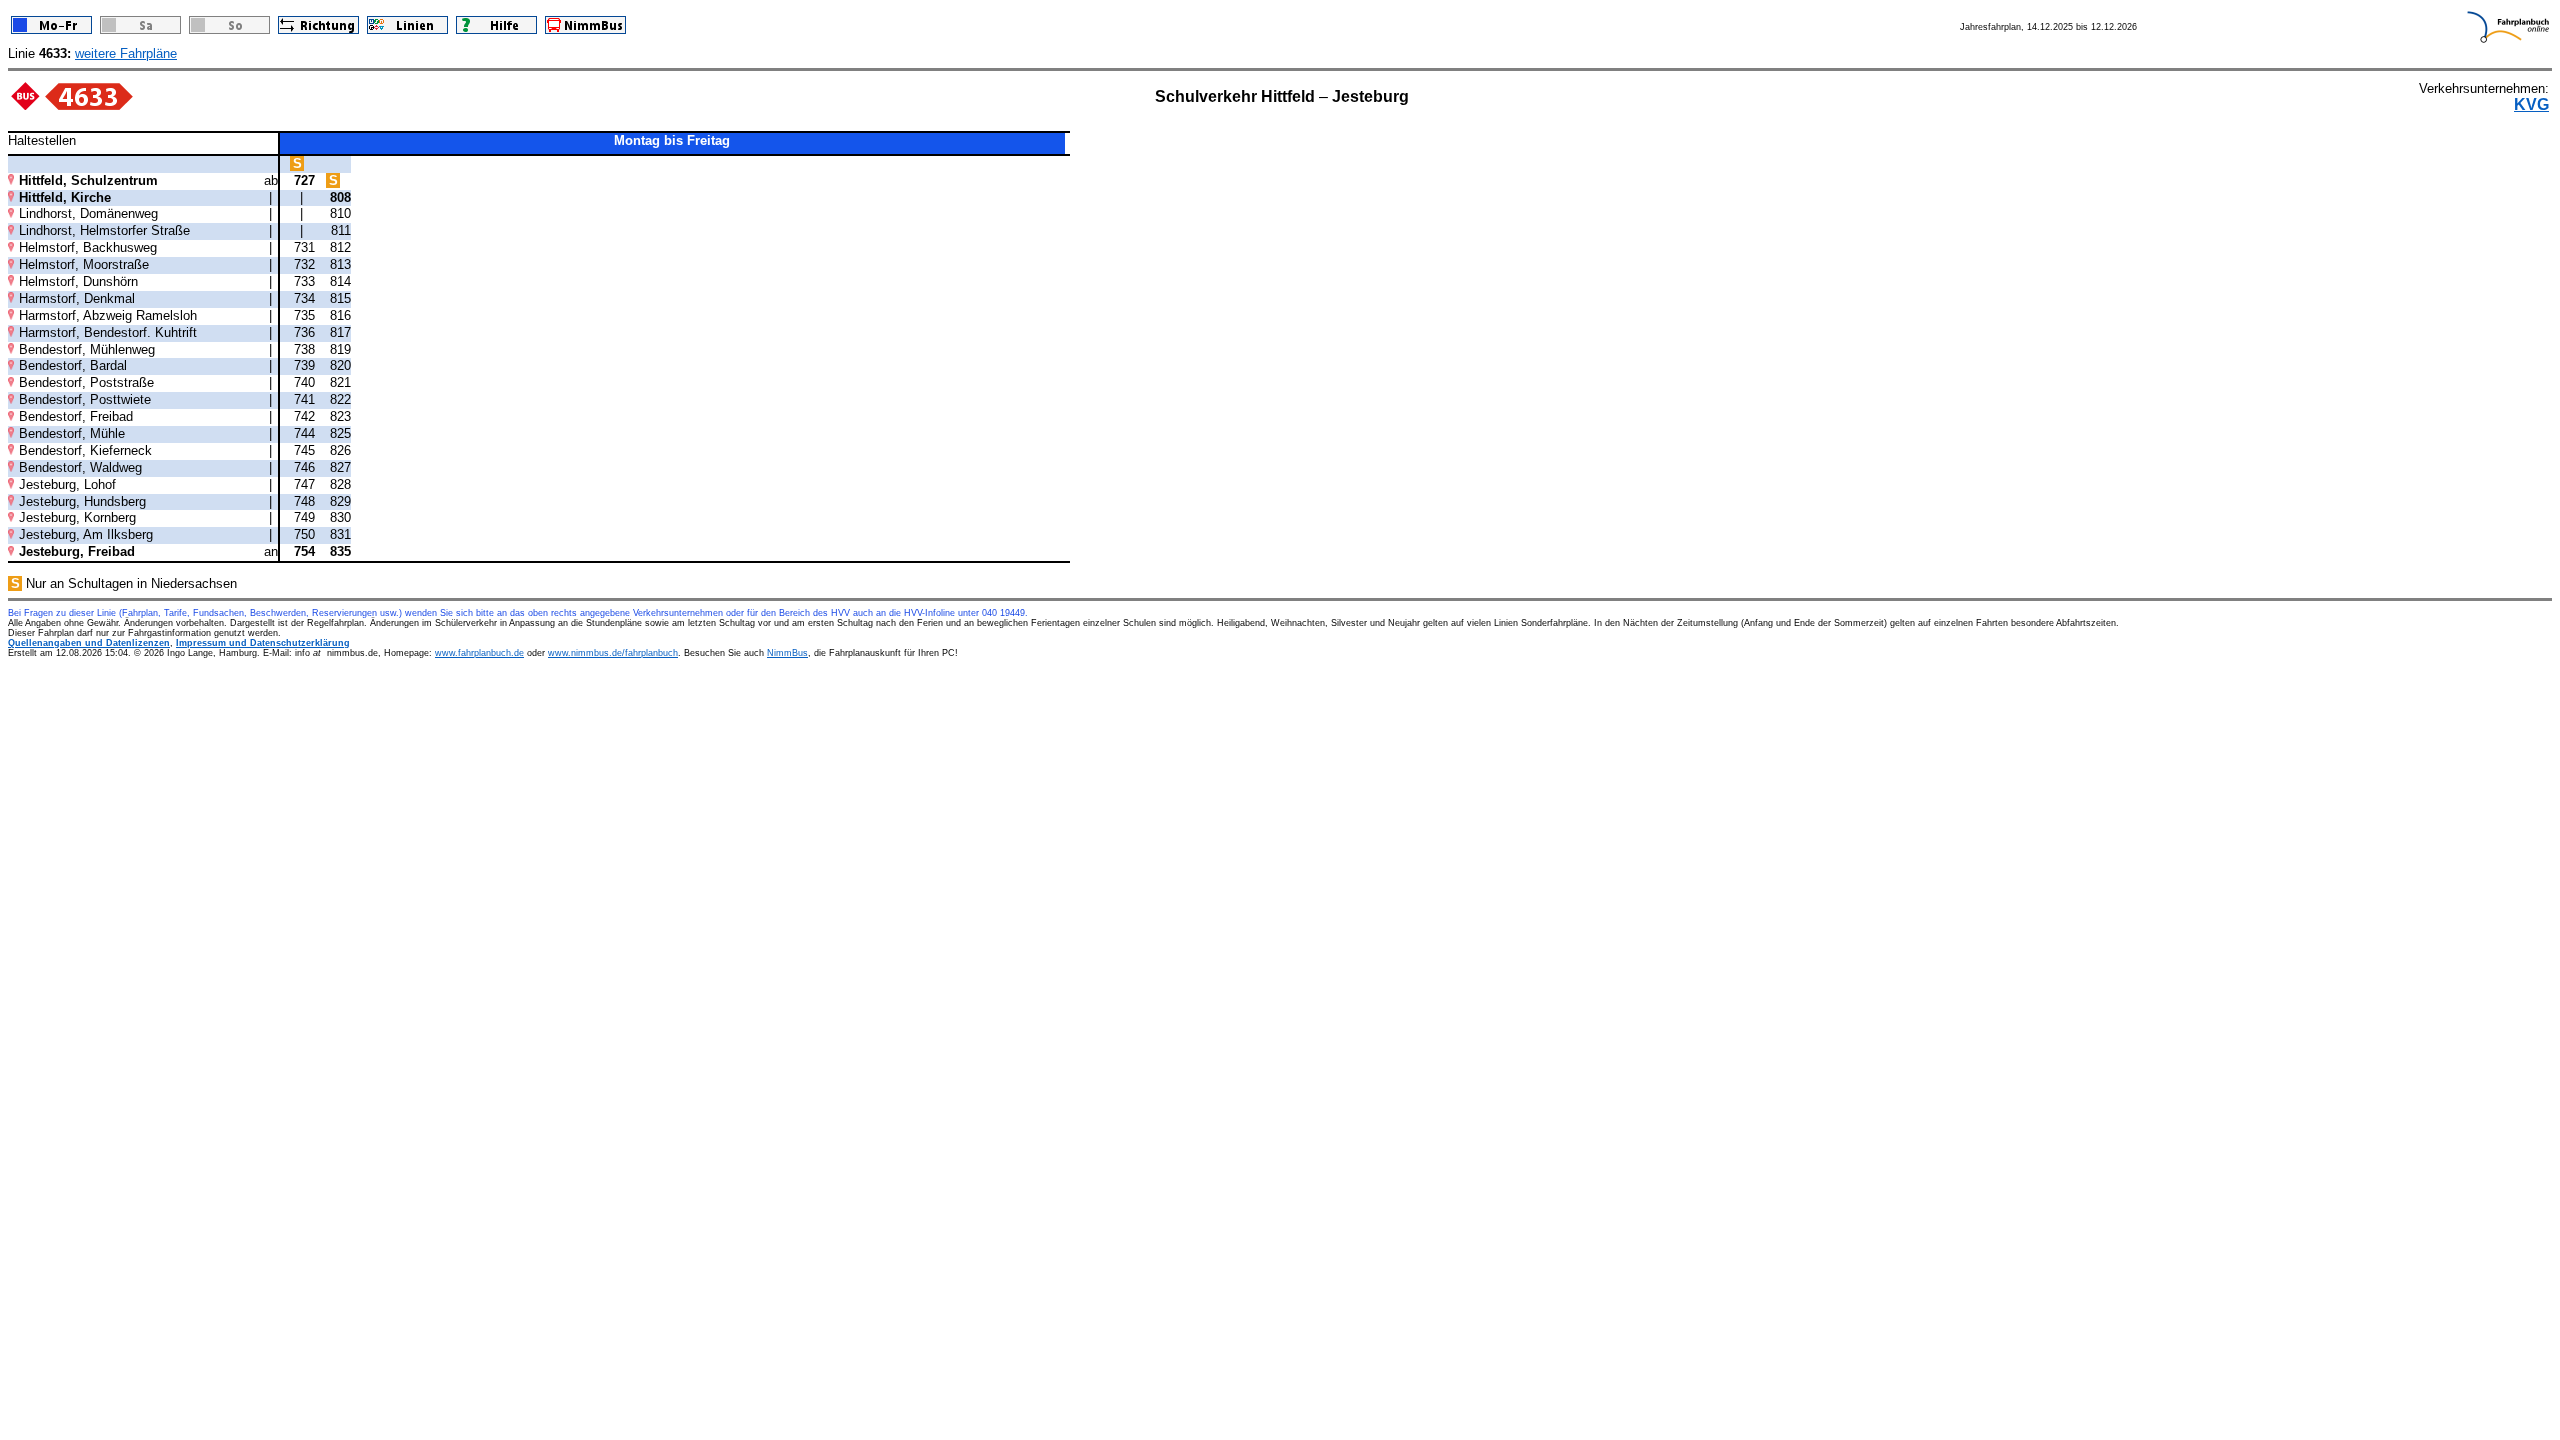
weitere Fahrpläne (126, 53)
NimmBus (787, 653)
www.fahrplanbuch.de (479, 653)
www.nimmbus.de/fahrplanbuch (613, 653)
